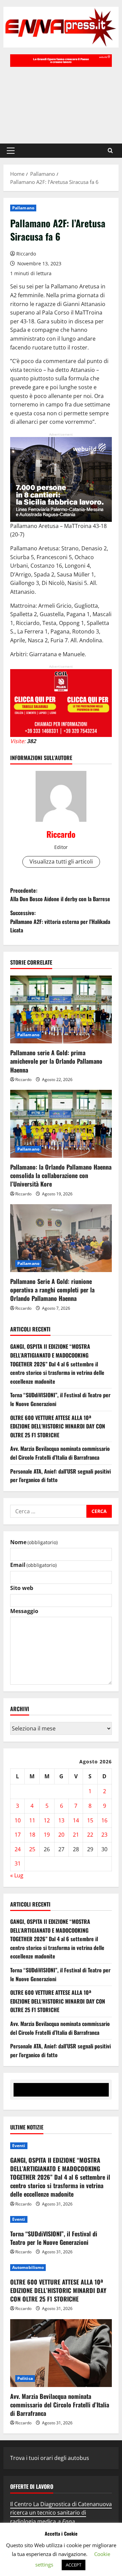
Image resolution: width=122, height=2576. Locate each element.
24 (18, 1849)
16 (104, 1820)
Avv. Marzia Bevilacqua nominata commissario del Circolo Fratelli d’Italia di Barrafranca (60, 1453)
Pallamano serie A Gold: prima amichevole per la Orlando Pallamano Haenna (56, 1061)
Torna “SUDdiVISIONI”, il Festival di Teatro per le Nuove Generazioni (54, 2238)
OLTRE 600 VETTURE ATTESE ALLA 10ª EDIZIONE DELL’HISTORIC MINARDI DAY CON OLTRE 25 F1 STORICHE (58, 1426)
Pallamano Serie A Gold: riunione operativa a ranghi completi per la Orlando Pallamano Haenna (52, 1290)
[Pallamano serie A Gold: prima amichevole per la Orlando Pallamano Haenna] (61, 1009)
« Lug (17, 1875)
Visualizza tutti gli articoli (61, 861)
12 (47, 1820)
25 (32, 1849)
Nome (34, 1542)
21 (76, 1835)
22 (90, 1835)
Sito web (22, 1588)
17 (18, 1835)
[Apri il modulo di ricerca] (110, 150)
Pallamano (23, 208)
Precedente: (60, 895)
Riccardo (26, 254)
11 (32, 1820)
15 (90, 1820)
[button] (11, 151)
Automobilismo (28, 2267)
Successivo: (60, 921)
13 (61, 1820)
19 (47, 1835)
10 (18, 1820)
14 (76, 1820)
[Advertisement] (61, 102)
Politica (25, 2378)
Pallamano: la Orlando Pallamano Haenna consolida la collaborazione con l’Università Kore (61, 1175)
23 (104, 1835)
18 (32, 1835)
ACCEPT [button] (74, 2565)
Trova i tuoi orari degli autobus (50, 2458)
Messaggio (24, 1611)
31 (18, 1863)
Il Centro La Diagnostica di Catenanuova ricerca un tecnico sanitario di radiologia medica (61, 2513)
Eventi (19, 2146)
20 (61, 1835)
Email (33, 1565)
